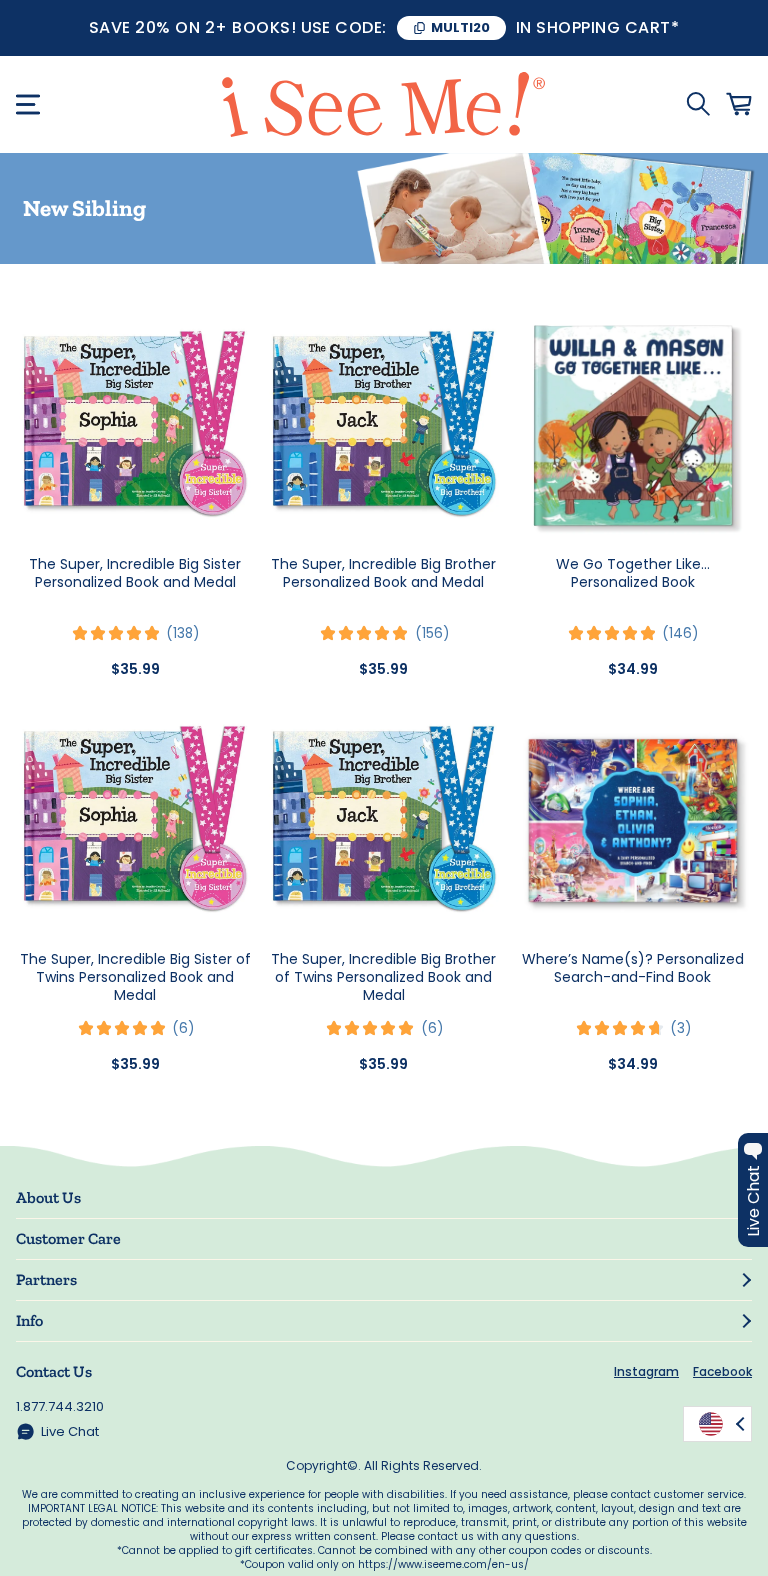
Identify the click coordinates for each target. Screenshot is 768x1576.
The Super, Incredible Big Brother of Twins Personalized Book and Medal (383, 977)
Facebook (722, 1371)
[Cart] (739, 104)
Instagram (646, 1371)
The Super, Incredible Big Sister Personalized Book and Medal (135, 573)
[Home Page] (384, 104)
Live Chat (70, 1431)
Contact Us (54, 1371)
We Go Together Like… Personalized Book (633, 573)
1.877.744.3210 (60, 1406)
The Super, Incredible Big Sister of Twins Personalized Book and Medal (135, 977)
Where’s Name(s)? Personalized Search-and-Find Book (633, 968)
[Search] (698, 104)
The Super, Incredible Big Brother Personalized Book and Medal (383, 573)
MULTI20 (460, 27)
